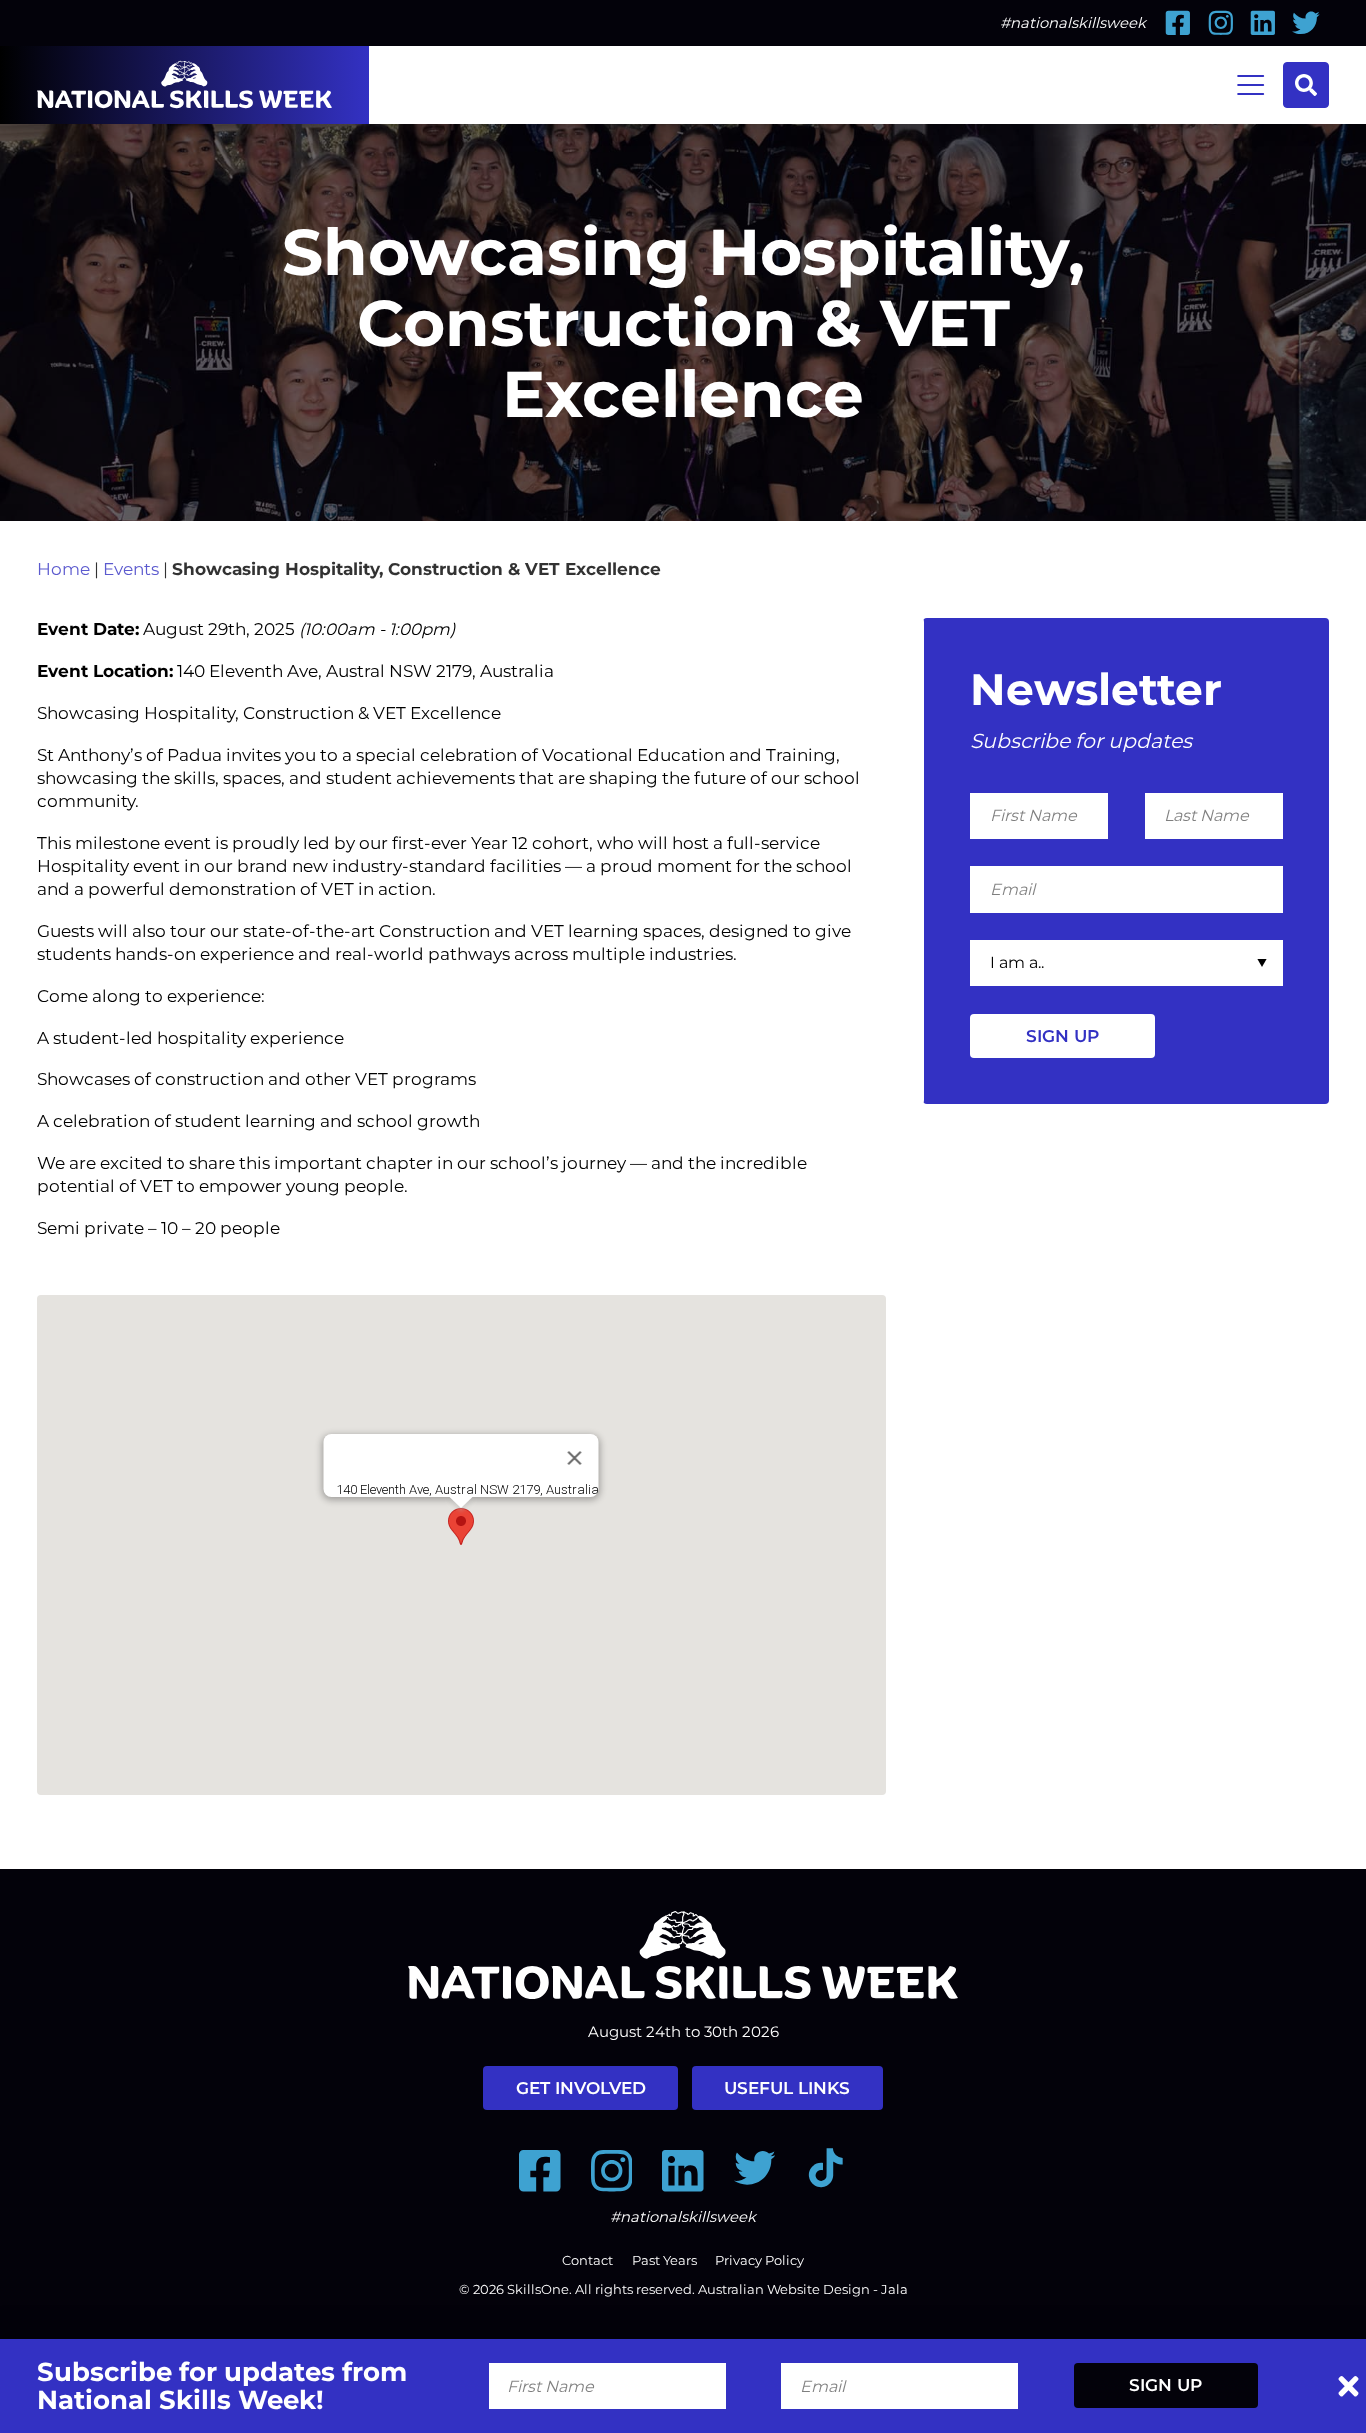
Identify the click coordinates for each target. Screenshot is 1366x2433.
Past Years (664, 2260)
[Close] (575, 1458)
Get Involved (581, 2088)
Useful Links (787, 2088)
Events (131, 569)
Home (63, 569)
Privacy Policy (759, 2260)
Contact (587, 2260)
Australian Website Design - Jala (803, 2289)
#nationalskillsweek (1073, 23)
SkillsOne (538, 2289)
